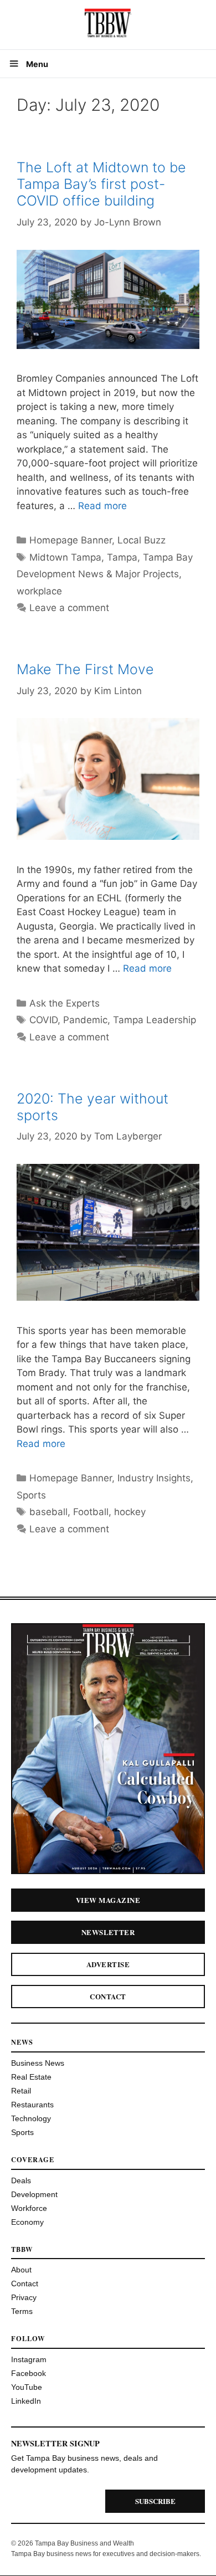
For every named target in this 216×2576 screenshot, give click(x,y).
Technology (31, 2118)
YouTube (27, 2387)
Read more (102, 506)
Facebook (29, 2373)
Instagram (29, 2359)
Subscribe (155, 2501)
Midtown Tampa (65, 557)
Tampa (122, 557)
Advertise (108, 1964)
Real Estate (31, 2077)
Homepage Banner (71, 540)
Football (91, 1512)
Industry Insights (154, 1478)
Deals (21, 2180)
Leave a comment (69, 608)
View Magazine (108, 1900)
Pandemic (85, 1020)
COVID (43, 1020)
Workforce (29, 2208)
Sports (31, 1495)
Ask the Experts (65, 1003)
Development (34, 2194)
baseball (48, 1512)
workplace (39, 591)
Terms (22, 2311)
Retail (21, 2091)
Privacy (24, 2297)
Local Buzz (142, 540)
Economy (27, 2222)
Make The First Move (85, 669)
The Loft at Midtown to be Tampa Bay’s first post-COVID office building (101, 184)
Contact (108, 1996)
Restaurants (32, 2105)
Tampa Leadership (155, 1020)
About (21, 2270)
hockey (130, 1512)
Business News (38, 2063)
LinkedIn (26, 2401)
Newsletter (108, 1932)
